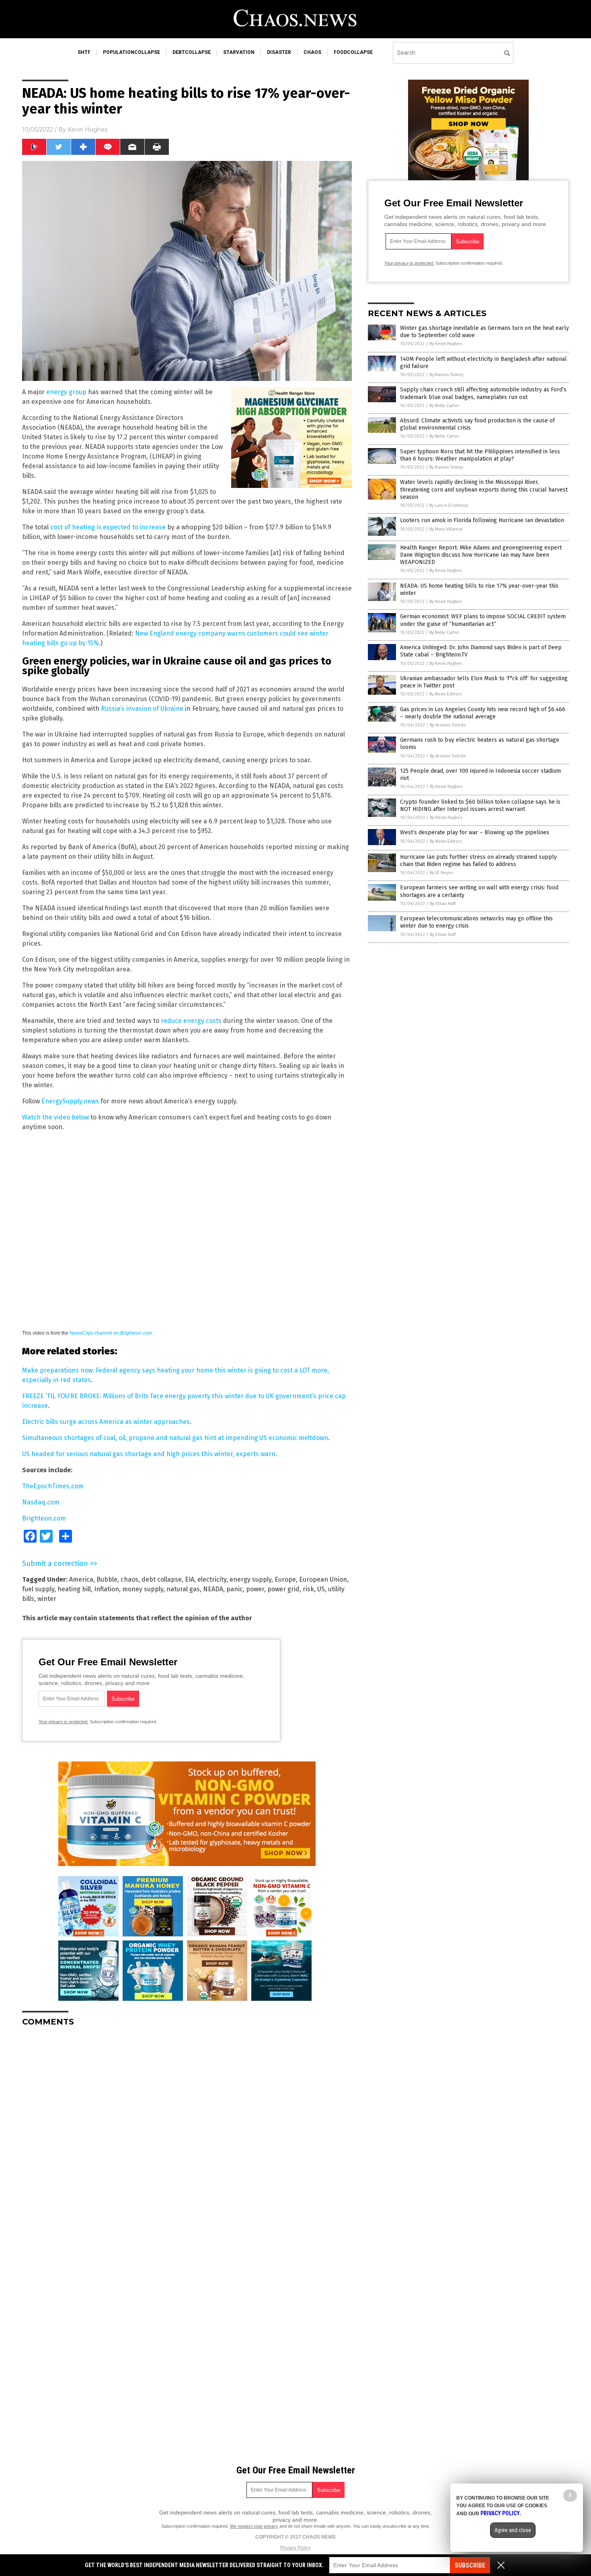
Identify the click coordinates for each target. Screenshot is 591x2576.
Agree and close (513, 2530)
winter (47, 1599)
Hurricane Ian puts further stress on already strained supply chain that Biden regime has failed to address (478, 861)
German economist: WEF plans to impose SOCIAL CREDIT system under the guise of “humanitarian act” (483, 620)
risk (308, 1589)
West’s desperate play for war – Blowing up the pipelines (475, 832)
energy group (66, 392)
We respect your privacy (254, 2526)
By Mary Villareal (446, 529)
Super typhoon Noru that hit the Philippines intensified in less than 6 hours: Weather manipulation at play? (480, 455)
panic (235, 1589)
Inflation (107, 1589)
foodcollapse (353, 52)
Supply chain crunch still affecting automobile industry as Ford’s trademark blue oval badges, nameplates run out (483, 393)
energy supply (250, 1579)
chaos (312, 52)
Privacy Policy (295, 2548)
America (81, 1579)
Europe (285, 1579)
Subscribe (470, 2565)
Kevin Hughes (87, 130)
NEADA (213, 1589)
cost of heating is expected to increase (108, 527)
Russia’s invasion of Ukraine (142, 709)
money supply (143, 1589)
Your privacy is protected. (64, 1722)
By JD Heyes (441, 873)
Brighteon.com (44, 1518)
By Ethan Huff (443, 904)
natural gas (183, 1589)
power (255, 1589)
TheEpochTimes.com (53, 1486)
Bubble (107, 1579)
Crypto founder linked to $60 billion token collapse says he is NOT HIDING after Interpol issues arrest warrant (480, 806)
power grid (283, 1589)
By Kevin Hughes (446, 344)
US (321, 1589)
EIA (190, 1579)
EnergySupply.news (70, 1101)
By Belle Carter (444, 406)
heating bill (74, 1589)
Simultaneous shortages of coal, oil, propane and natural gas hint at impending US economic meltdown (175, 1438)
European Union (323, 1579)
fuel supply (38, 1589)
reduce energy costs (191, 1021)
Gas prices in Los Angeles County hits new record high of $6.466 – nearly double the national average (483, 713)
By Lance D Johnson (449, 505)
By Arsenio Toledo (448, 725)
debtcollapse (192, 52)
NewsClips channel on (111, 1333)
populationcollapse (131, 52)
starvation (239, 52)
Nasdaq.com (41, 1502)
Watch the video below (55, 1117)
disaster (279, 52)
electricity (212, 1579)
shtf (84, 52)
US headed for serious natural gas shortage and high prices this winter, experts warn (149, 1454)
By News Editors (445, 694)
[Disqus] (187, 2134)
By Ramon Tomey (446, 375)
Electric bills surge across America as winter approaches (106, 1422)
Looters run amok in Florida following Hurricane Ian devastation (482, 520)
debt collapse (162, 1579)
